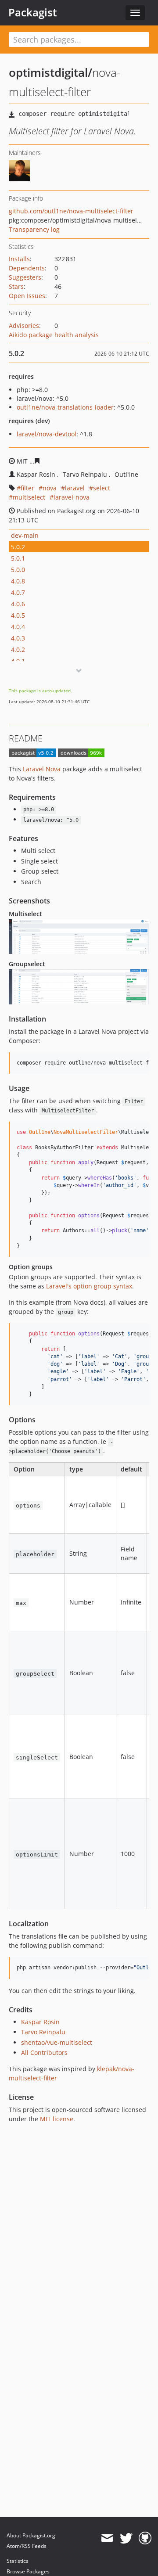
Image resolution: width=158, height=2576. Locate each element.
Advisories (24, 326)
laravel (75, 488)
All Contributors (44, 2053)
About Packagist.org (31, 2535)
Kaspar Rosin (40, 2022)
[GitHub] (145, 2538)
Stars (16, 286)
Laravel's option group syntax (89, 1286)
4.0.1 (18, 661)
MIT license (57, 2119)
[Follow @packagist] (126, 2538)
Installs (19, 259)
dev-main (25, 535)
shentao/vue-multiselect (57, 2042)
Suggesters (25, 277)
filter (27, 488)
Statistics (18, 2561)
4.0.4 (18, 627)
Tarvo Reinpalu (43, 2032)
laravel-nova (72, 497)
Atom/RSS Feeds (27, 2546)
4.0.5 (18, 615)
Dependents (27, 268)
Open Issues (27, 296)
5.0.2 (18, 547)
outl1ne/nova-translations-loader (65, 407)
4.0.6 (18, 604)
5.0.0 (18, 570)
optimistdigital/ (50, 72)
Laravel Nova (42, 769)
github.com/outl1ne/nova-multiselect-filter (71, 211)
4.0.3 (18, 638)
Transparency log (34, 229)
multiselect (29, 497)
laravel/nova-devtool (47, 434)
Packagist (33, 12)
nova (50, 488)
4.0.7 (18, 592)
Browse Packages (28, 2571)
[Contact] (107, 2538)
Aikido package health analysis (54, 335)
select (102, 488)
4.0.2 (18, 649)
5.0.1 (18, 558)
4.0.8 (18, 581)
